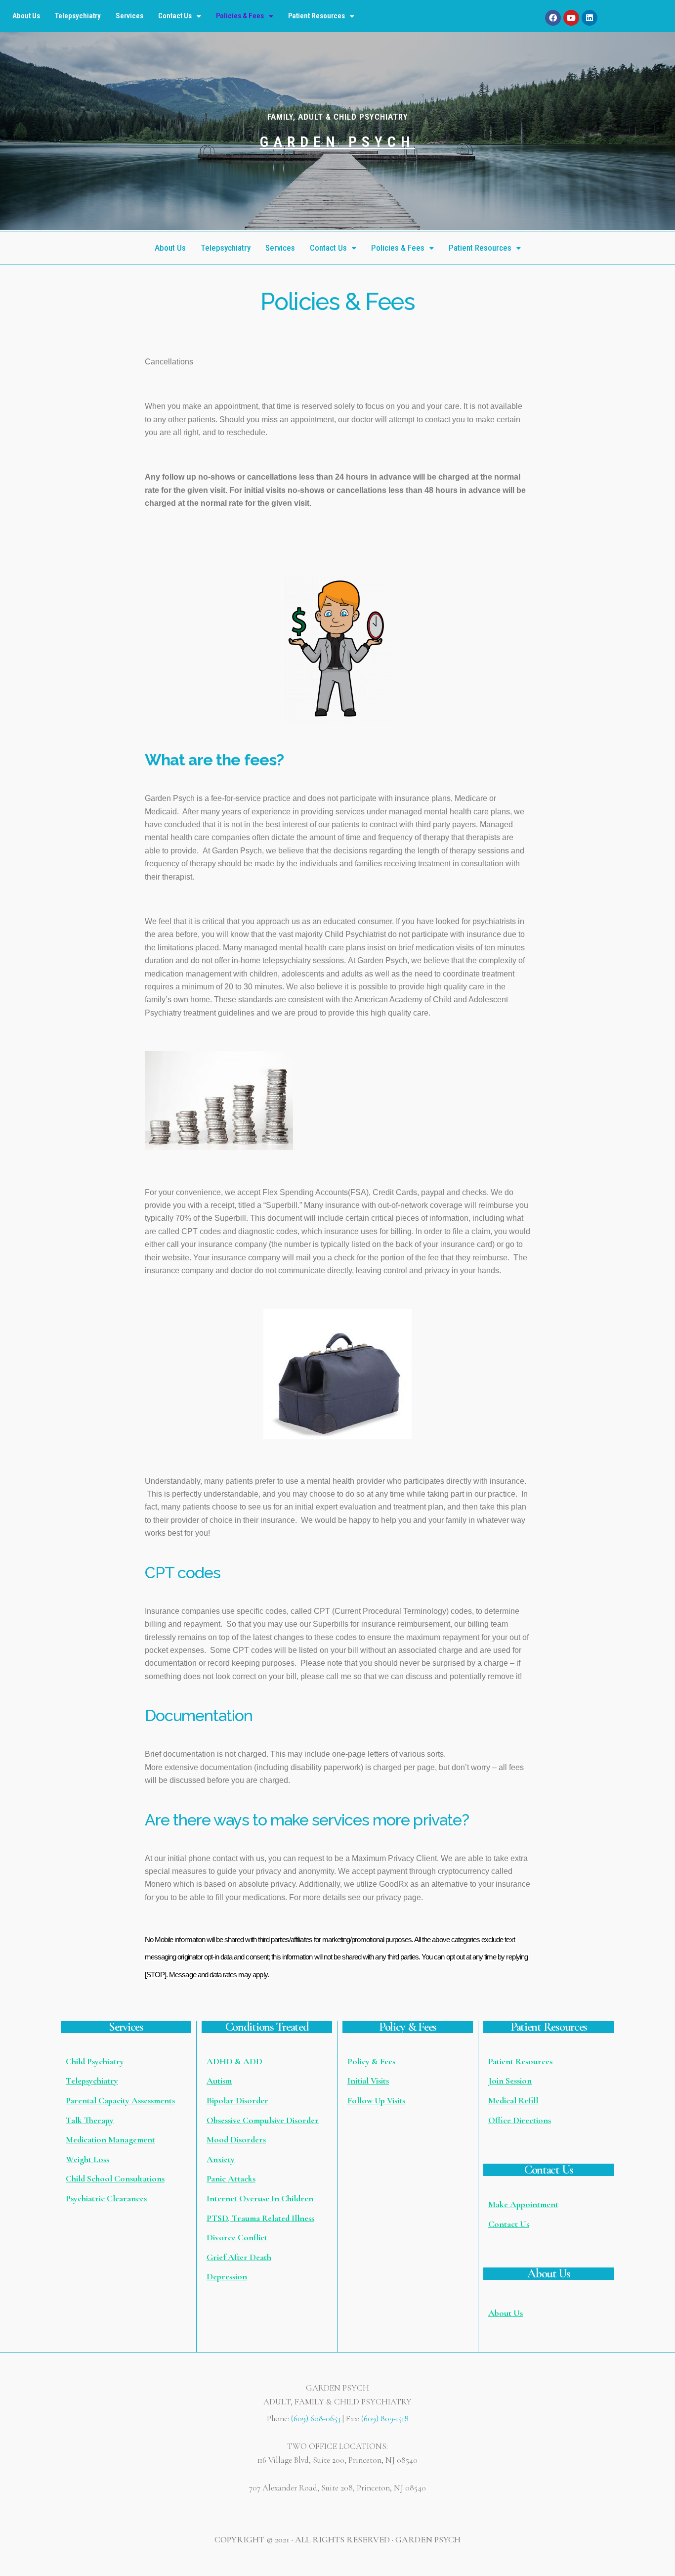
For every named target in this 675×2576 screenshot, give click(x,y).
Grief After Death (239, 2257)
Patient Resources (316, 16)
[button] (180, 16)
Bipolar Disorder (237, 2100)
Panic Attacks (231, 2178)
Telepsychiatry (78, 16)
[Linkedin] (590, 18)
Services (129, 16)
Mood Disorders (236, 2139)
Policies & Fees (240, 16)
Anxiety (221, 2159)
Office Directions (520, 2120)
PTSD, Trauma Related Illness (260, 2218)
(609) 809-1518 (385, 2419)
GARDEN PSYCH (337, 142)
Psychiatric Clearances (106, 2198)
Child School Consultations (115, 2178)
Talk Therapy (90, 2120)
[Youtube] (571, 18)
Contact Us (175, 16)
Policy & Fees (371, 2061)
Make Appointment (523, 2204)
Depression (227, 2276)
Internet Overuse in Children (260, 2198)
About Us (26, 16)
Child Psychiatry (95, 2061)
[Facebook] (553, 18)
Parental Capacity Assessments (120, 2100)
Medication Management (110, 2139)
